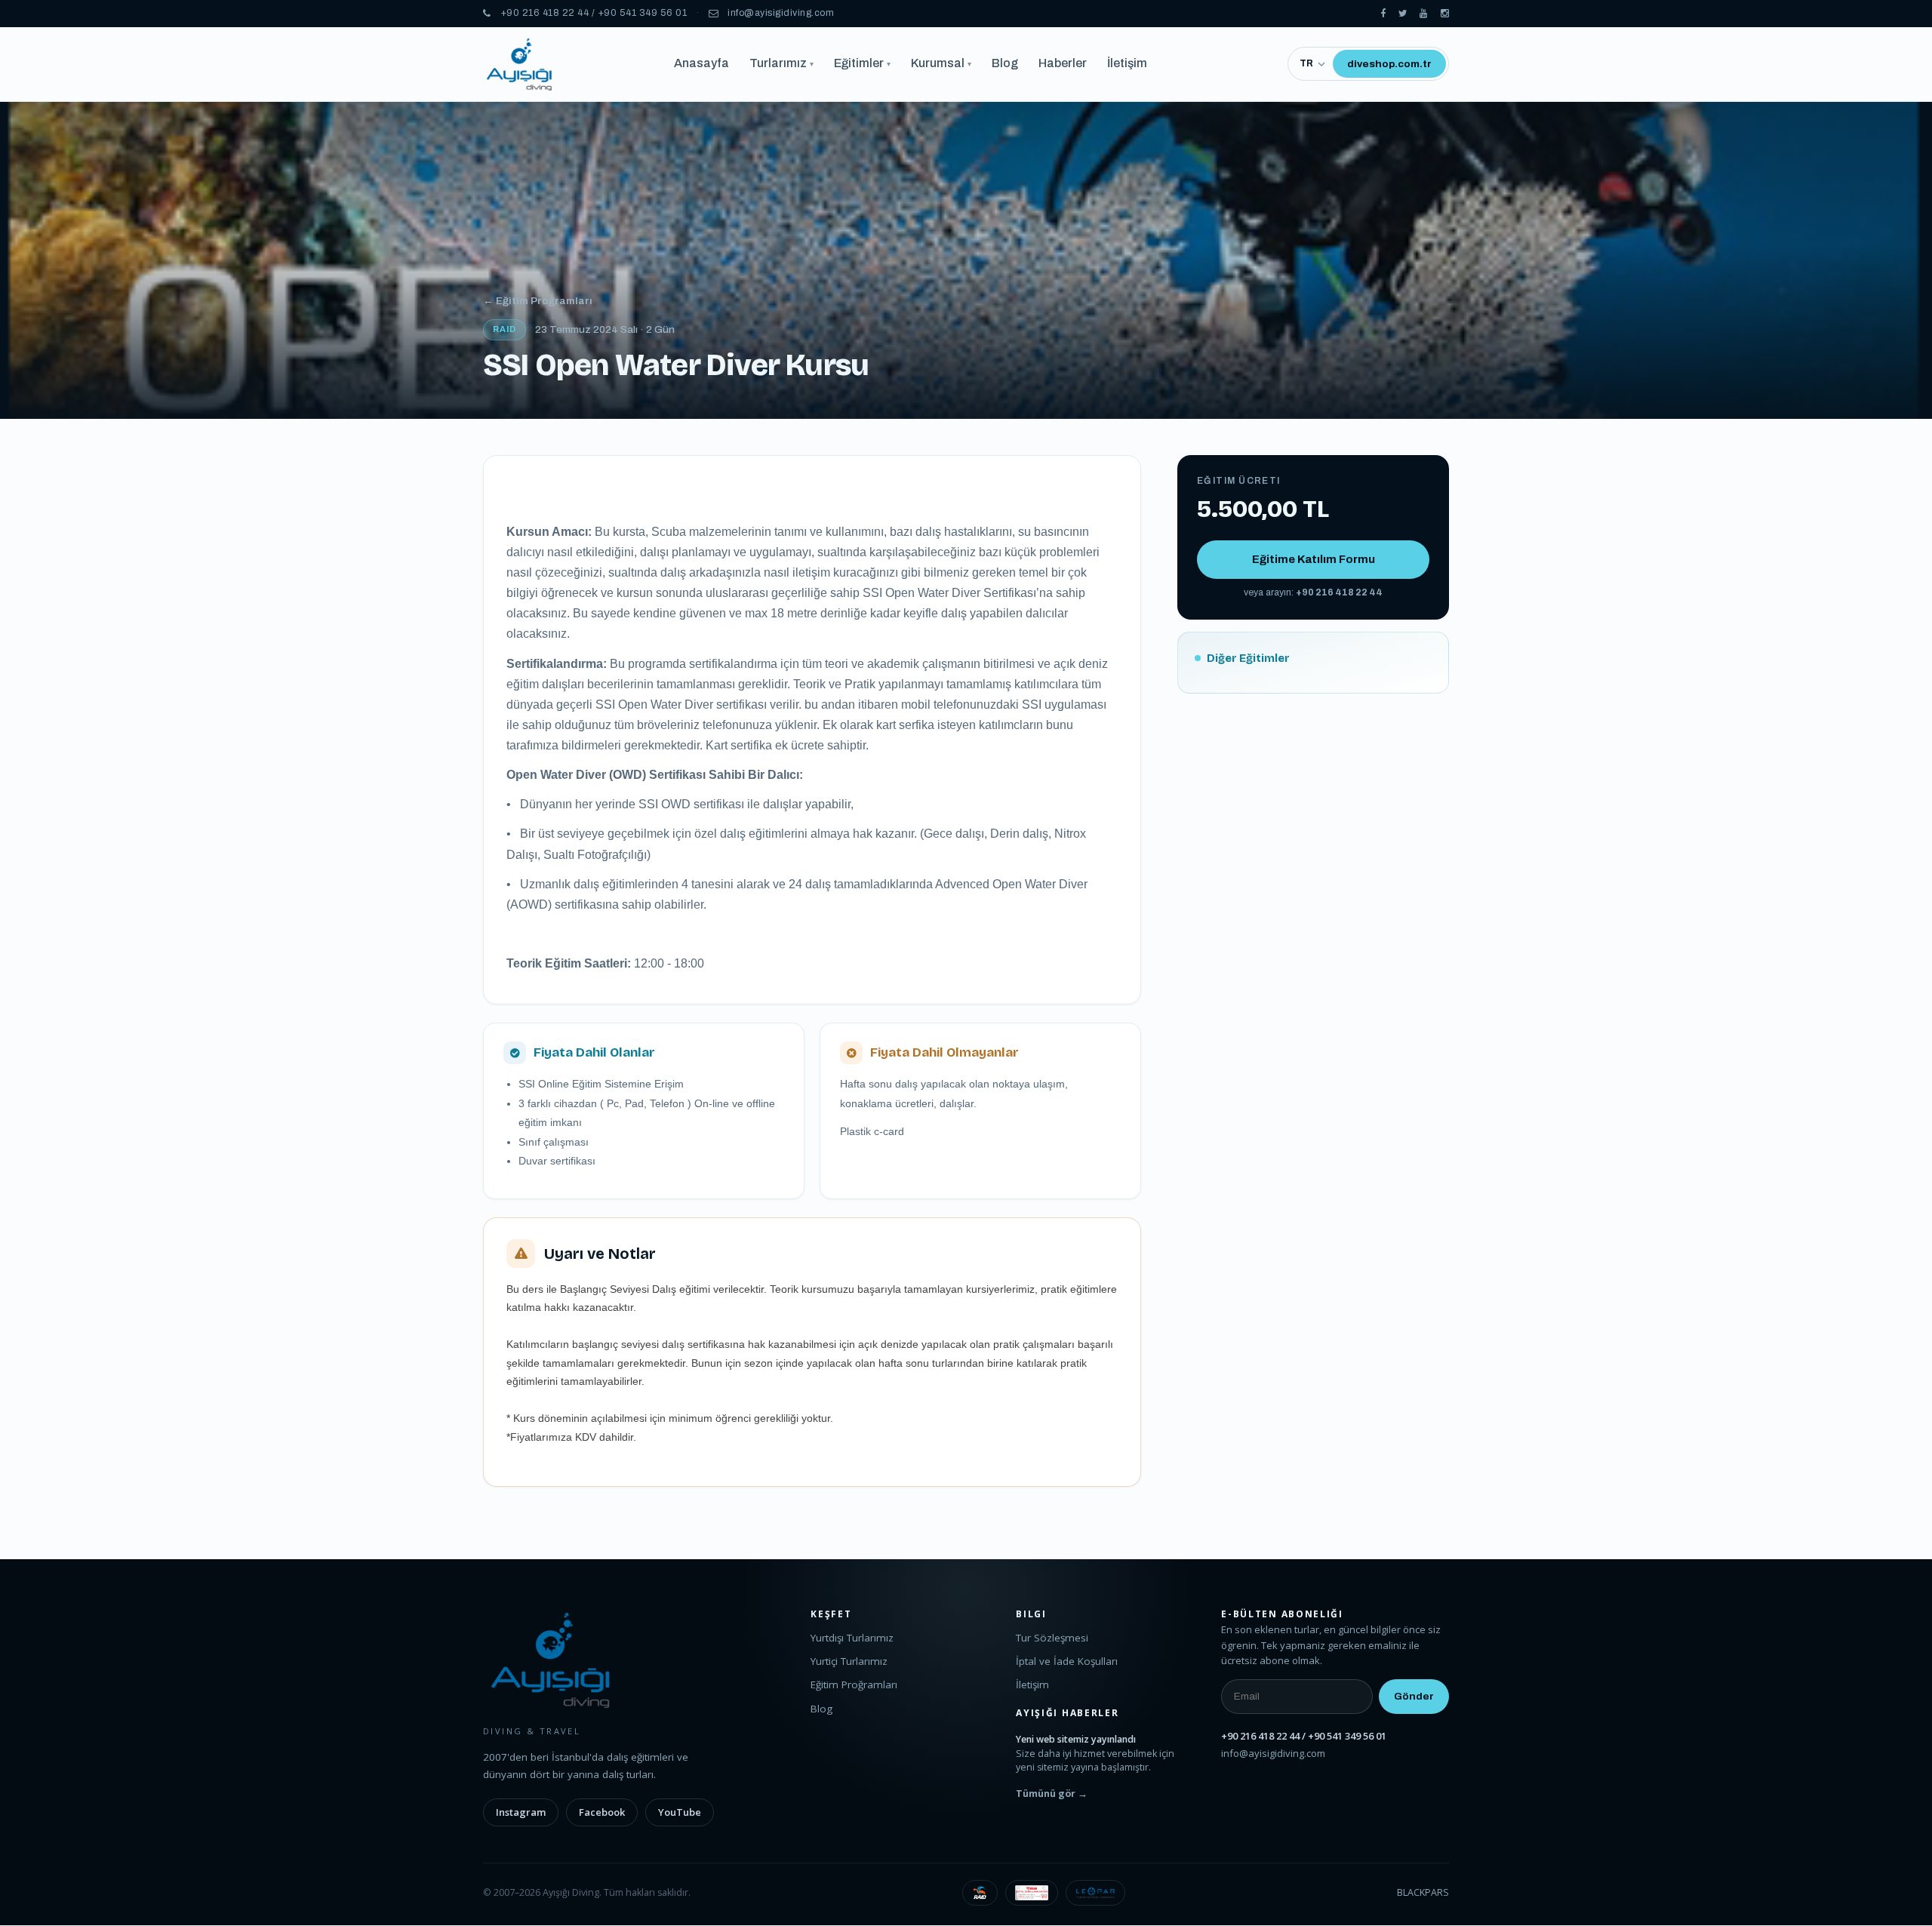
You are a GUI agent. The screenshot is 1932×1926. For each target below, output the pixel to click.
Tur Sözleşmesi (1052, 1638)
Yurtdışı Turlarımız (852, 1638)
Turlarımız (781, 63)
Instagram (521, 1812)
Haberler (1063, 63)
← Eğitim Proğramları (538, 301)
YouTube (680, 1812)
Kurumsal (941, 63)
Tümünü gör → (1052, 1794)
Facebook (602, 1812)
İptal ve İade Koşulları (1067, 1661)
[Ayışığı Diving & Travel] (1383, 14)
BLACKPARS (1423, 1892)
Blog (1005, 63)
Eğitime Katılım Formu (1314, 559)
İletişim (1127, 63)
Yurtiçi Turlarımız (849, 1661)
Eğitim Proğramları (854, 1684)
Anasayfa (701, 63)
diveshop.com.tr (1389, 64)
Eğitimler (862, 63)
